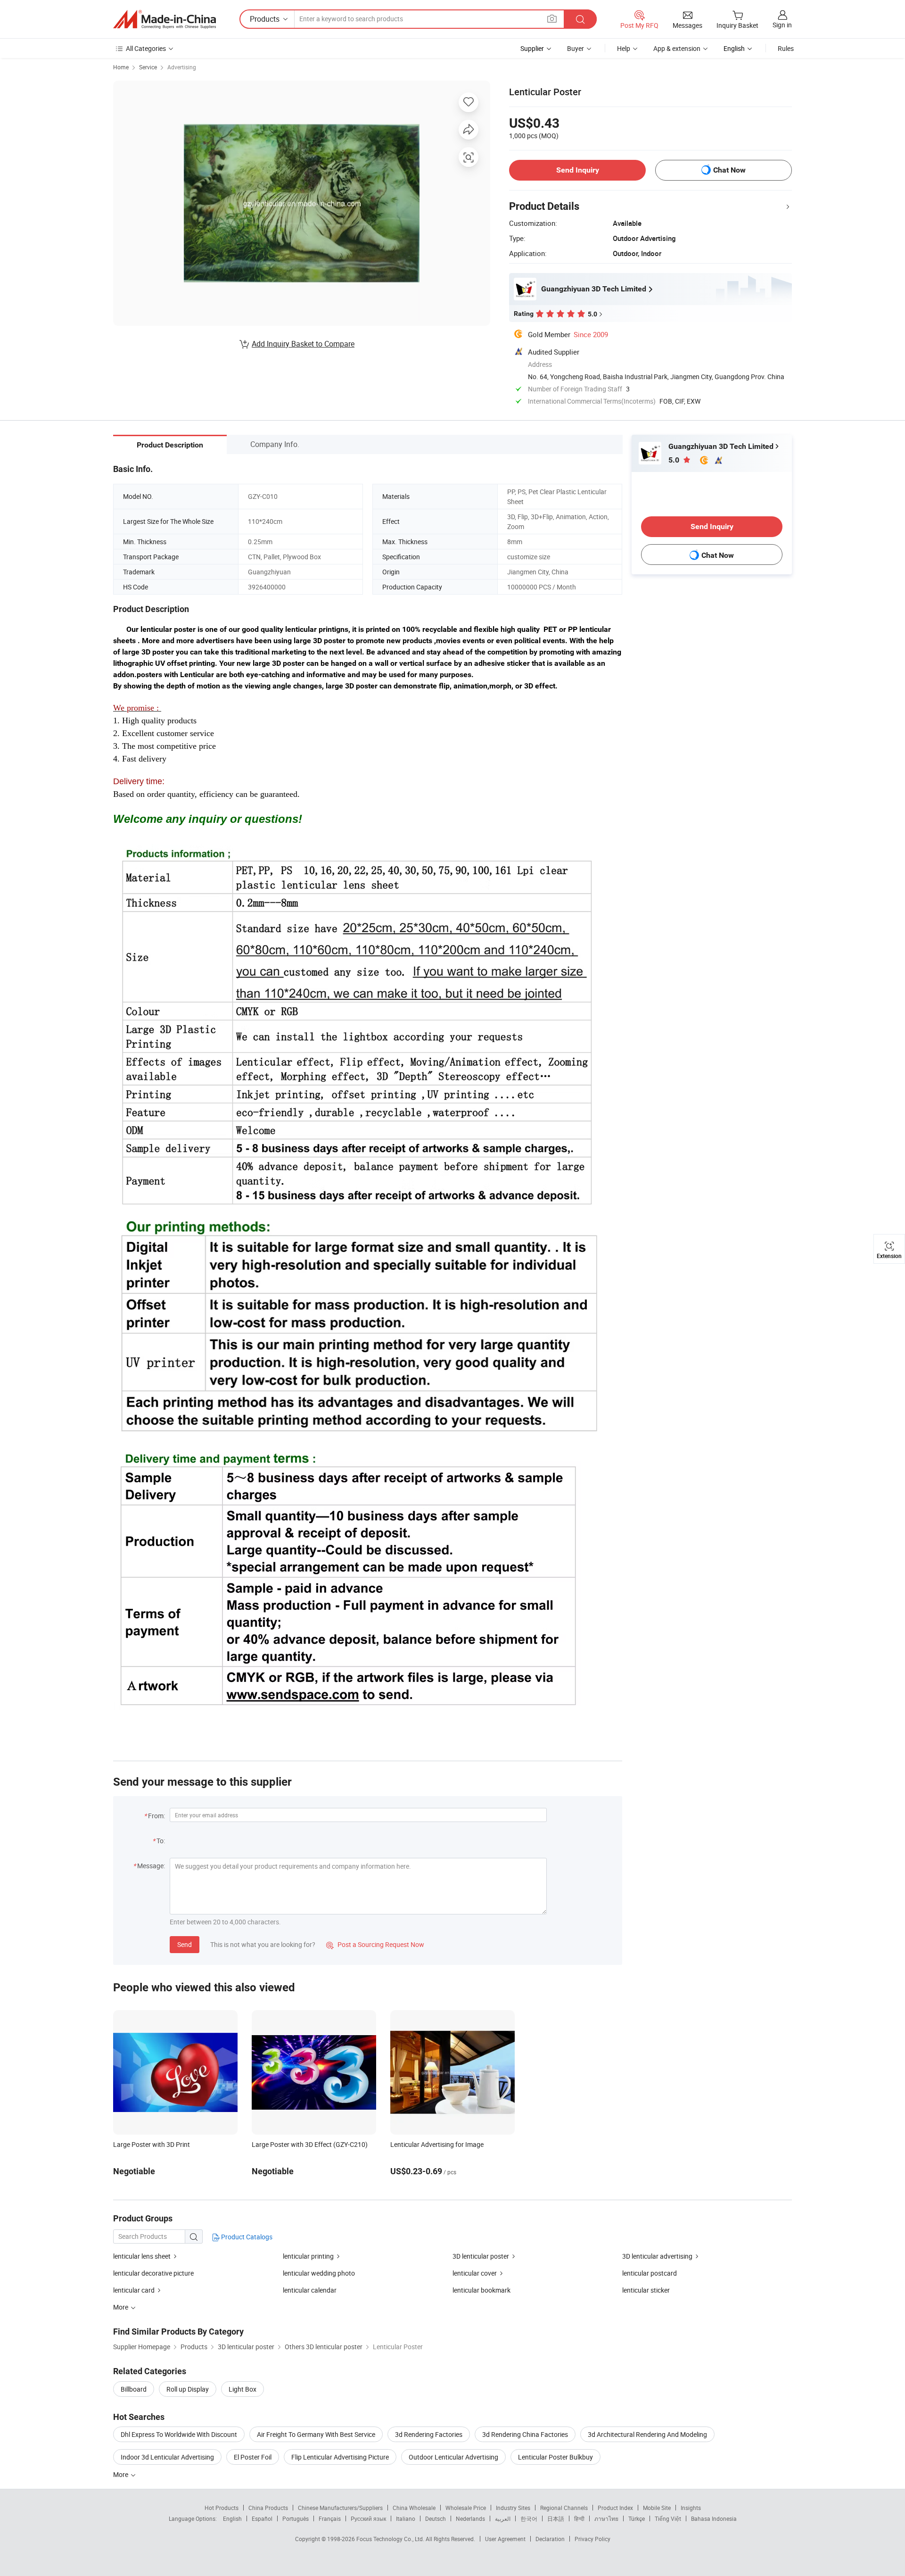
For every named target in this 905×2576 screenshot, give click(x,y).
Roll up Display (188, 2389)
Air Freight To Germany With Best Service (316, 2434)
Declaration (550, 2539)
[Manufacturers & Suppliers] (165, 19)
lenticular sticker (646, 2290)
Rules (786, 48)
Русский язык (368, 2518)
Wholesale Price (466, 2508)
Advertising (182, 67)
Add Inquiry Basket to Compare (303, 344)
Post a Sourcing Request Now (375, 1944)
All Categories (146, 48)
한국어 (529, 2518)
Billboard (134, 2389)
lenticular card (134, 2290)
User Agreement (505, 2539)
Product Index (615, 2508)
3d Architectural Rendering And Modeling (647, 2434)
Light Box (243, 2389)
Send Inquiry (578, 170)
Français (330, 2518)
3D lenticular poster (481, 2256)
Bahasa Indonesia (714, 2518)
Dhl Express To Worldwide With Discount (179, 2434)
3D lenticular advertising (657, 2256)
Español (262, 2518)
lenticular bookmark (481, 2290)
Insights (691, 2508)
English (232, 2518)
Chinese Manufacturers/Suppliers (340, 2508)
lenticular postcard (650, 2273)
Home (121, 67)
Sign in (782, 25)
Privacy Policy (592, 2539)
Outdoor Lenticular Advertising (453, 2457)
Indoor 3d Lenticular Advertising (167, 2457)
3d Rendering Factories (429, 2434)
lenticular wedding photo (319, 2273)
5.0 (675, 460)
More (121, 2474)
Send (185, 1944)
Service (148, 67)
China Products (268, 2508)
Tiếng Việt (668, 2518)
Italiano (406, 2518)
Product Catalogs (246, 2237)
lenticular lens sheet (142, 2256)
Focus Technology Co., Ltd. (391, 2539)
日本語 (556, 2518)
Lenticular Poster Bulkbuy (555, 2457)
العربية (503, 2518)
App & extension (677, 48)
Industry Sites (513, 2508)
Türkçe (637, 2518)
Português (296, 2518)
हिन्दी (579, 2518)
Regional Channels (564, 2508)
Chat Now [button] (729, 170)
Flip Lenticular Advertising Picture (340, 2457)
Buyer (576, 48)
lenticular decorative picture (153, 2273)
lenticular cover (475, 2273)
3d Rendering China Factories (525, 2434)
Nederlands (470, 2518)
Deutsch (436, 2518)
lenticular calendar (310, 2290)
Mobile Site (657, 2508)
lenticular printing (308, 2256)
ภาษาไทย (606, 2518)
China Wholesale (414, 2508)
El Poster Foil (253, 2457)
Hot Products (222, 2508)
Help (624, 48)
